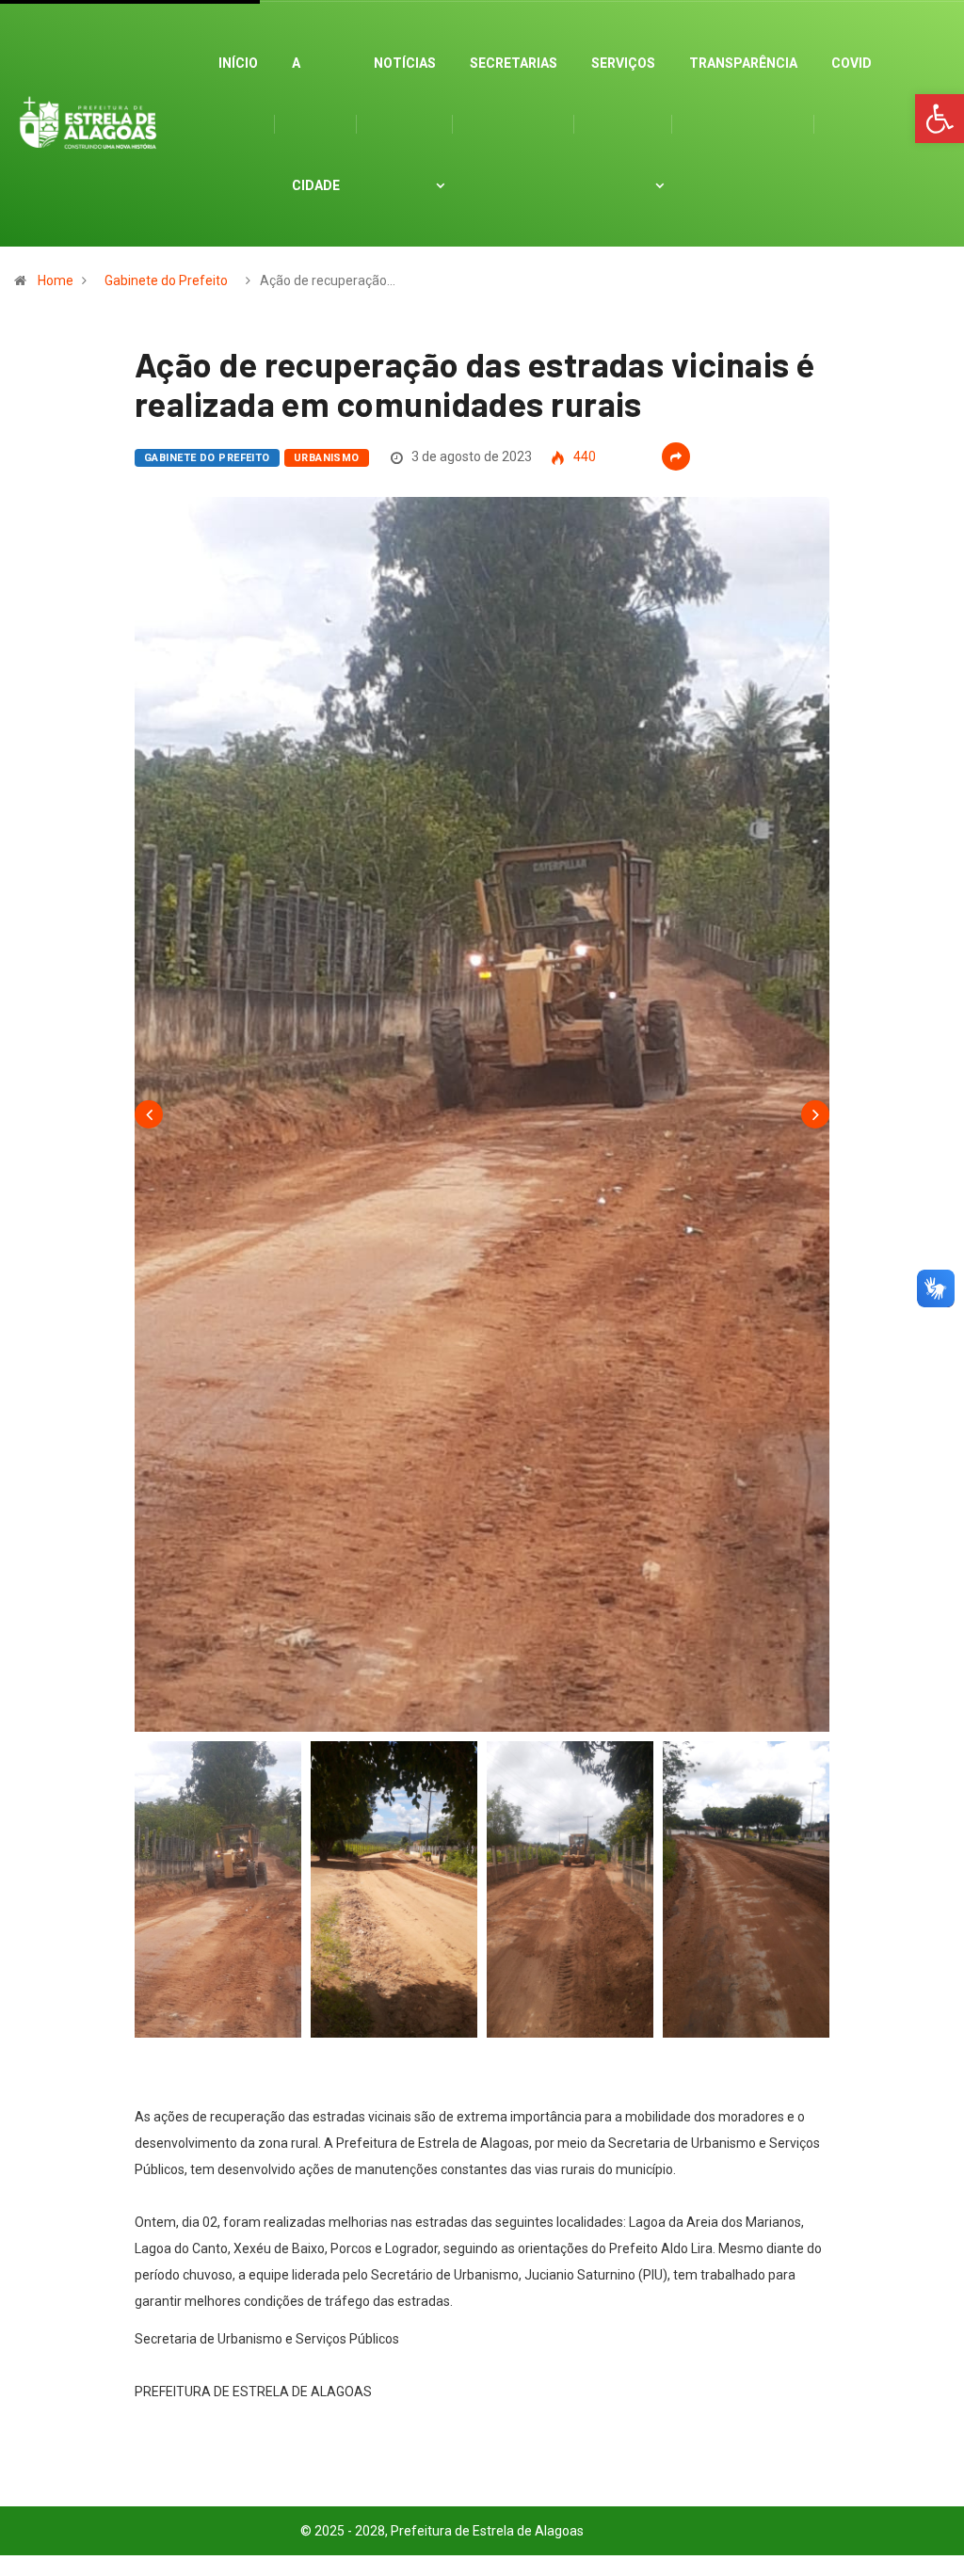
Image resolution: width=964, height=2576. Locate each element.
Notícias (405, 63)
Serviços (623, 63)
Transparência (743, 63)
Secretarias (514, 63)
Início (238, 63)
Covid (852, 63)
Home (56, 280)
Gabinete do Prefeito (166, 280)
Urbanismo (327, 458)
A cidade (316, 124)
